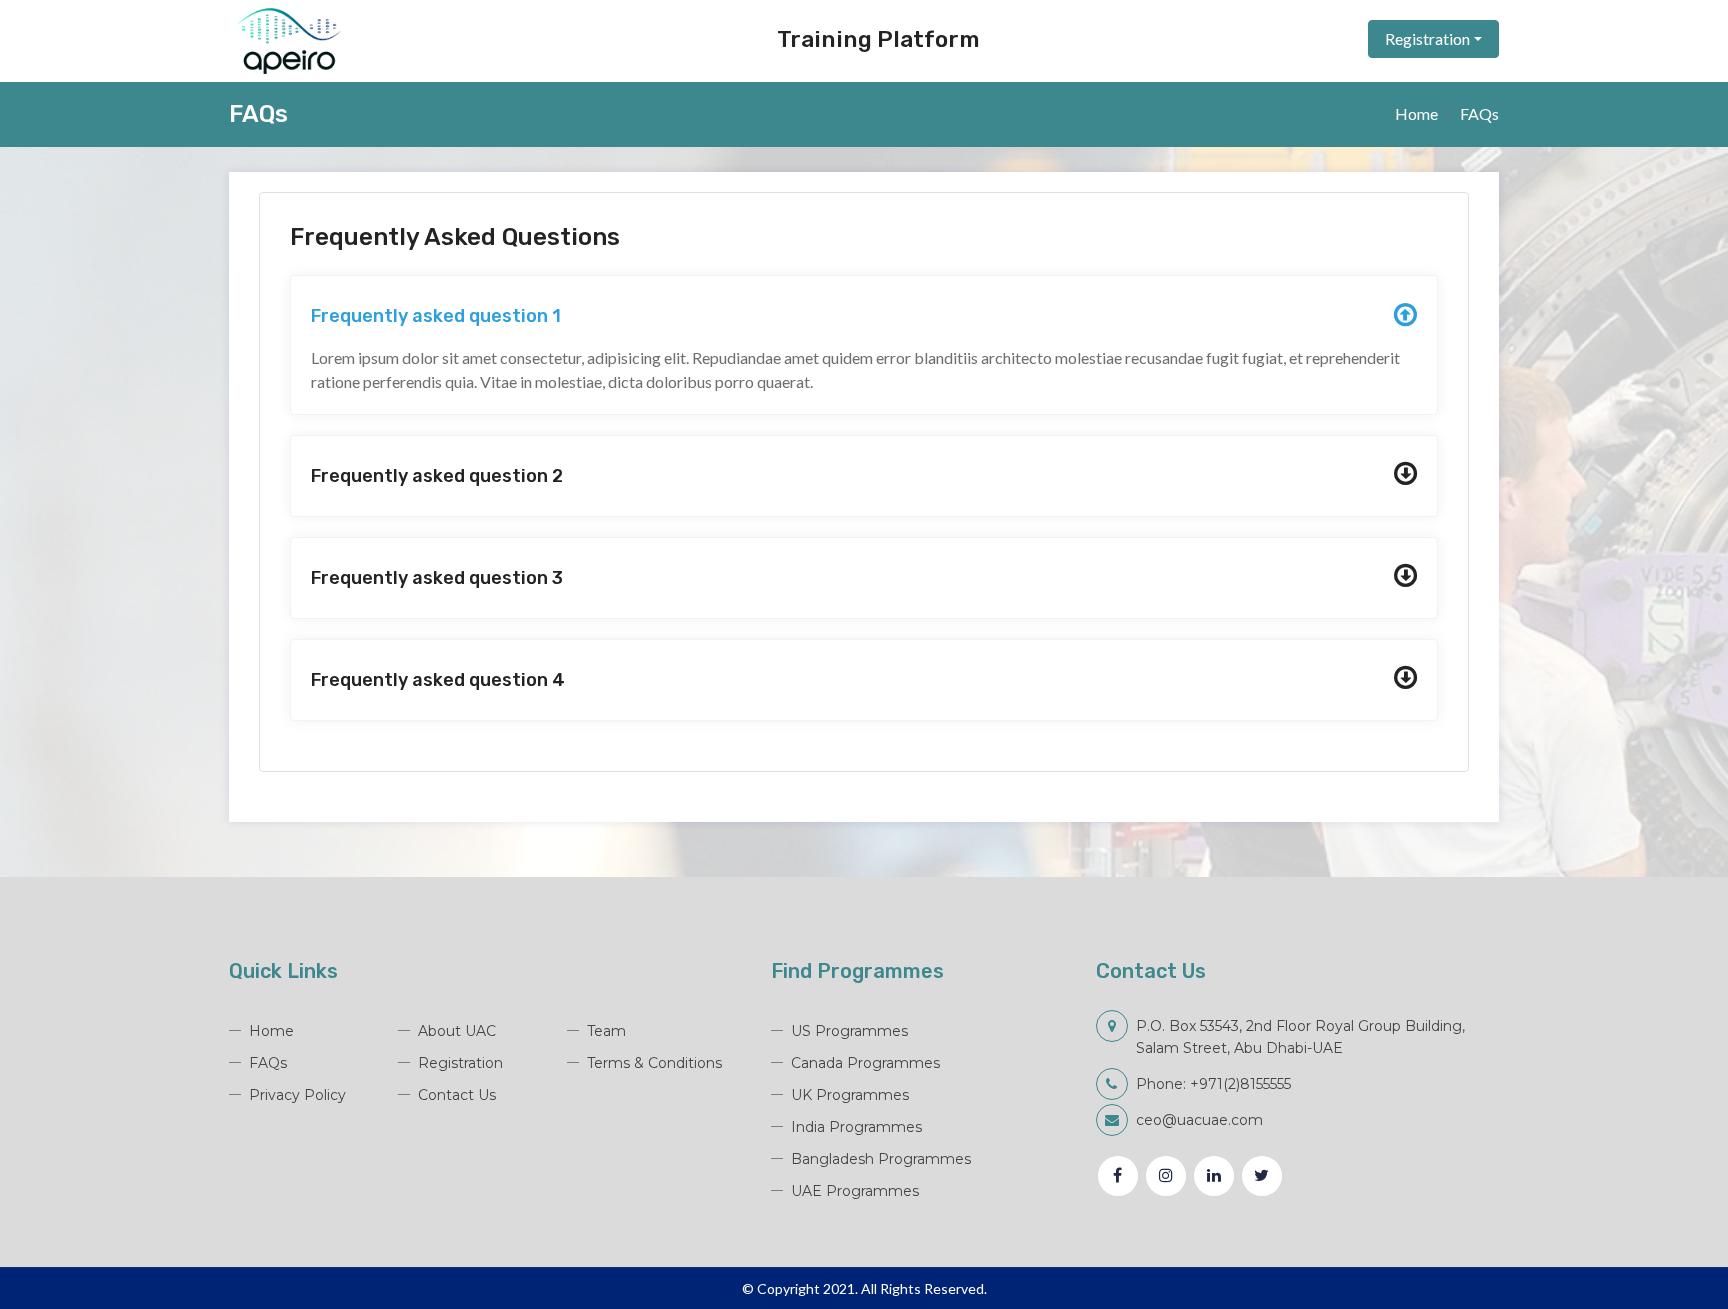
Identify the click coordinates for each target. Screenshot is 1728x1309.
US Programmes (849, 1031)
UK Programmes (850, 1095)
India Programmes (856, 1127)
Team (606, 1031)
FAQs (268, 1063)
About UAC (457, 1031)
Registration (1427, 38)
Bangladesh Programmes (881, 1159)
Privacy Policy (297, 1095)
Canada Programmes (865, 1063)
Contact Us (457, 1095)
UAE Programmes (855, 1191)
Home (1416, 113)
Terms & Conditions (654, 1063)
